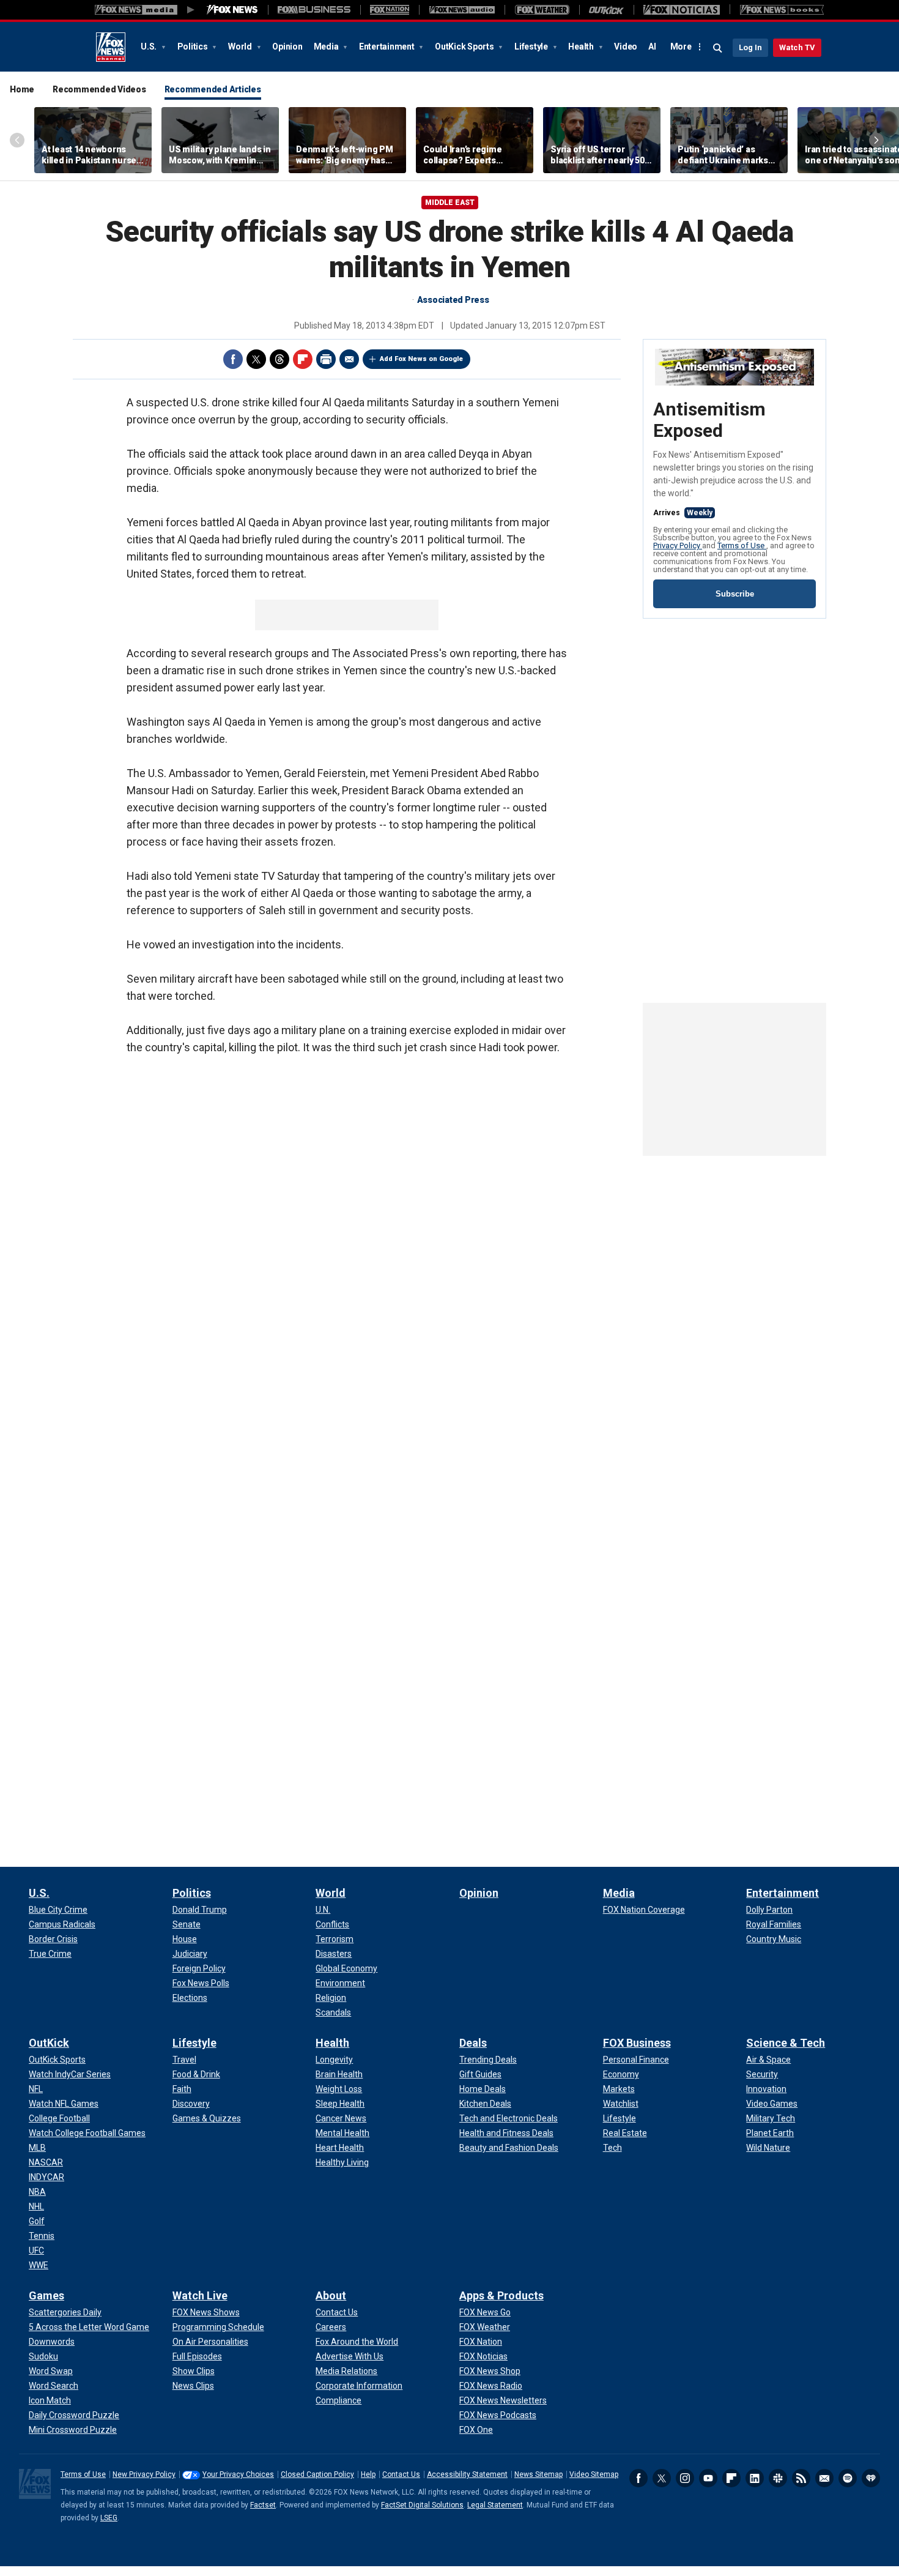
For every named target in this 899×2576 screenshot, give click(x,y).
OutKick (49, 2043)
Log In (750, 47)
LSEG (109, 2518)
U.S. (150, 47)
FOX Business (637, 2043)
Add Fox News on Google (421, 359)
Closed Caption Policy (317, 2474)
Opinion (287, 47)
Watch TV (797, 47)
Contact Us (401, 2474)
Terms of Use (742, 545)
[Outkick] (606, 10)
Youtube (708, 2478)
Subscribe (735, 594)
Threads (279, 359)
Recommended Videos (99, 89)
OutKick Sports (465, 47)
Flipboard (303, 359)
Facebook (233, 359)
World (241, 47)
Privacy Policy (678, 545)
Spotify (848, 2478)
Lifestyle (532, 47)
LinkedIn (755, 2478)
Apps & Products (501, 2295)
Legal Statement (495, 2505)
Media (327, 47)
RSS (801, 2478)
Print (326, 359)
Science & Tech (786, 2043)
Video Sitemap (594, 2474)
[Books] (782, 10)
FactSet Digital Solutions (422, 2505)
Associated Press (453, 300)
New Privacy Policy (144, 2474)
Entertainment (388, 47)
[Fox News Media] (232, 10)
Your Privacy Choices (238, 2474)
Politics (194, 47)
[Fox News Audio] (462, 10)
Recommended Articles (213, 89)
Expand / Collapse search (718, 48)
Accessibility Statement (467, 2474)
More (681, 47)
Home (22, 89)
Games (46, 2295)
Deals (473, 2043)
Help (368, 2474)
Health (582, 47)
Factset (263, 2505)
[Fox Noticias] (682, 10)
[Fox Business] (314, 10)
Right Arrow (876, 140)
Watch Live (200, 2295)
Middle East (450, 203)
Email (349, 359)
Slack (778, 2478)
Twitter (256, 359)
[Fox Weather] (542, 10)
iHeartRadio (871, 2478)
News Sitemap (538, 2474)
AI (652, 47)
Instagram (685, 2478)
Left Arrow (17, 140)
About (331, 2295)
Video (626, 47)
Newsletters (824, 2478)
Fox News (111, 47)
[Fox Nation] (390, 10)
